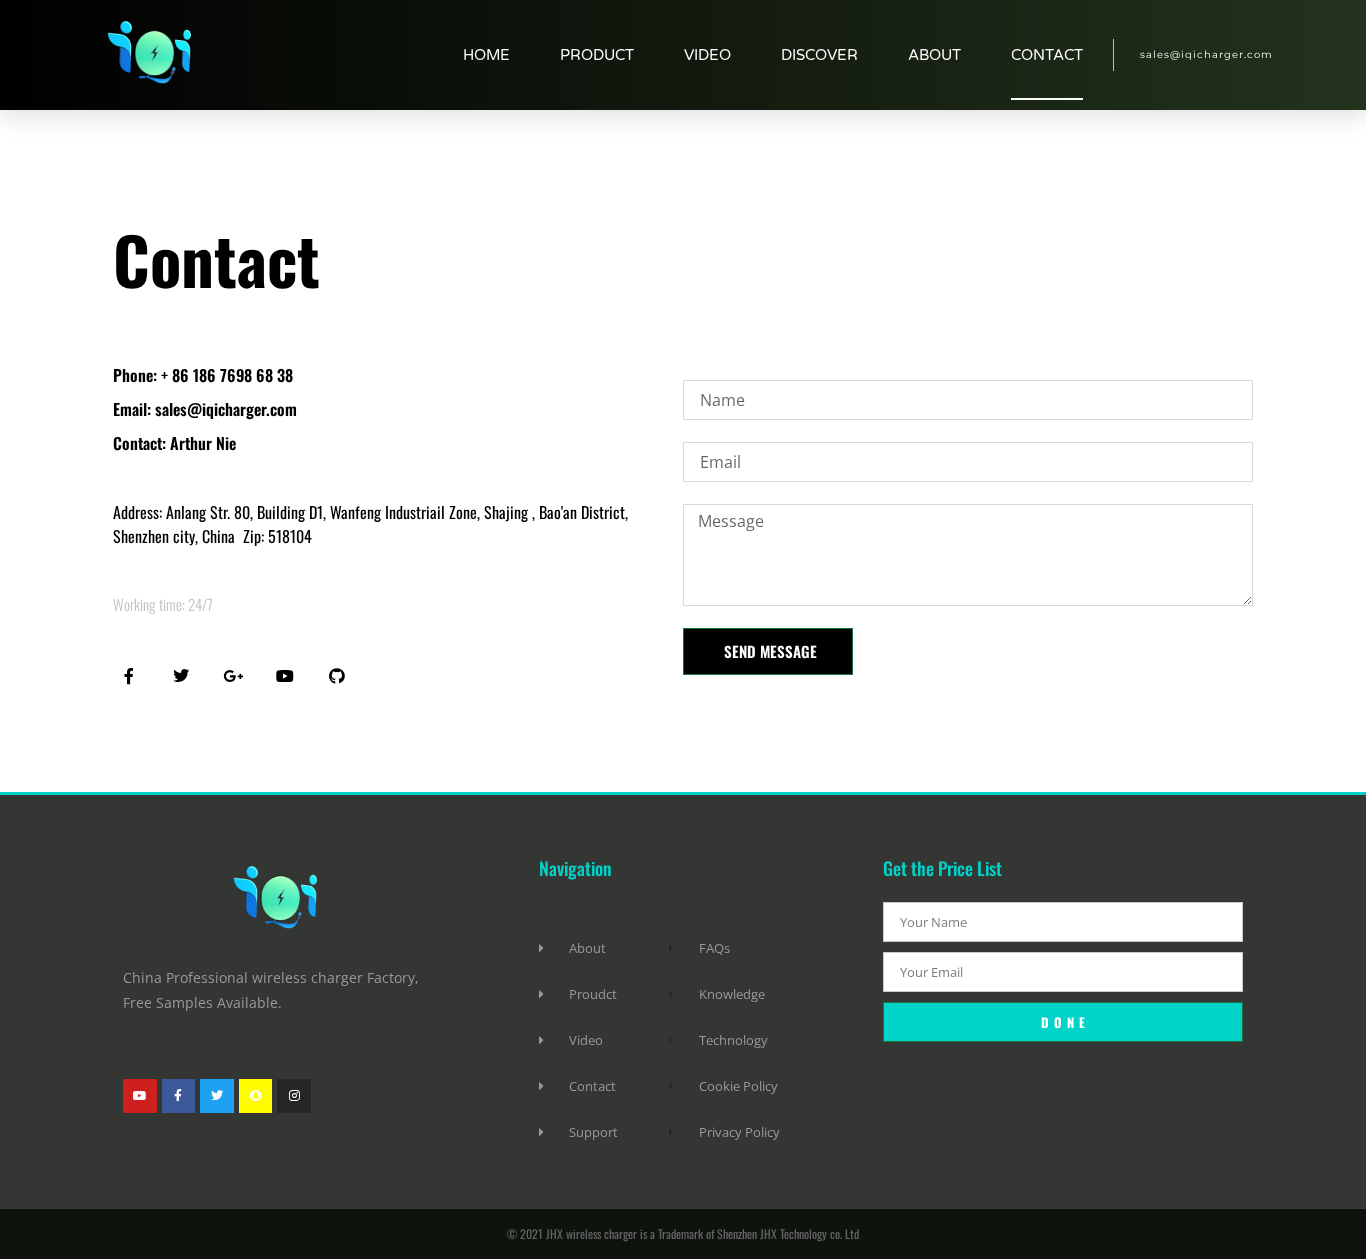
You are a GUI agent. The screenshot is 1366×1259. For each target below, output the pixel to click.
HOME (486, 55)
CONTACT (1047, 55)
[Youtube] (140, 1096)
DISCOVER (819, 55)
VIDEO (707, 55)
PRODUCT (597, 55)
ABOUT (934, 55)
